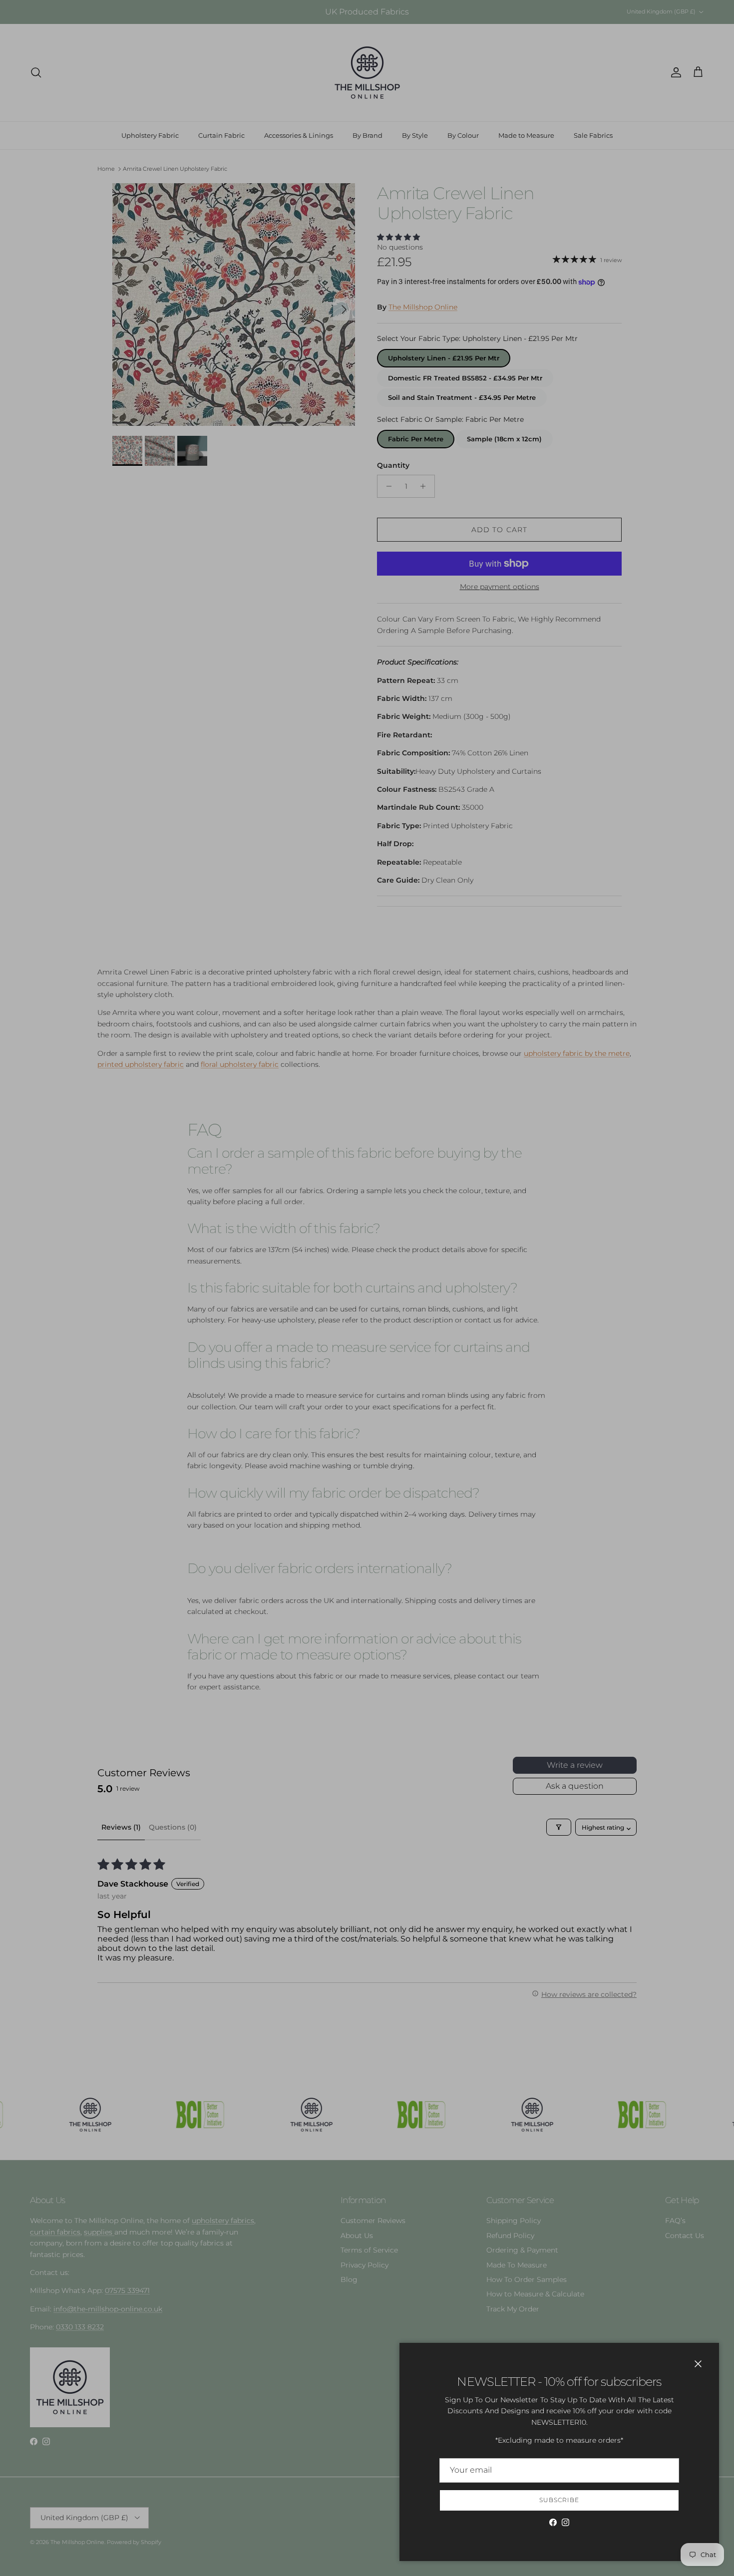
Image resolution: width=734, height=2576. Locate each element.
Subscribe (559, 2500)
